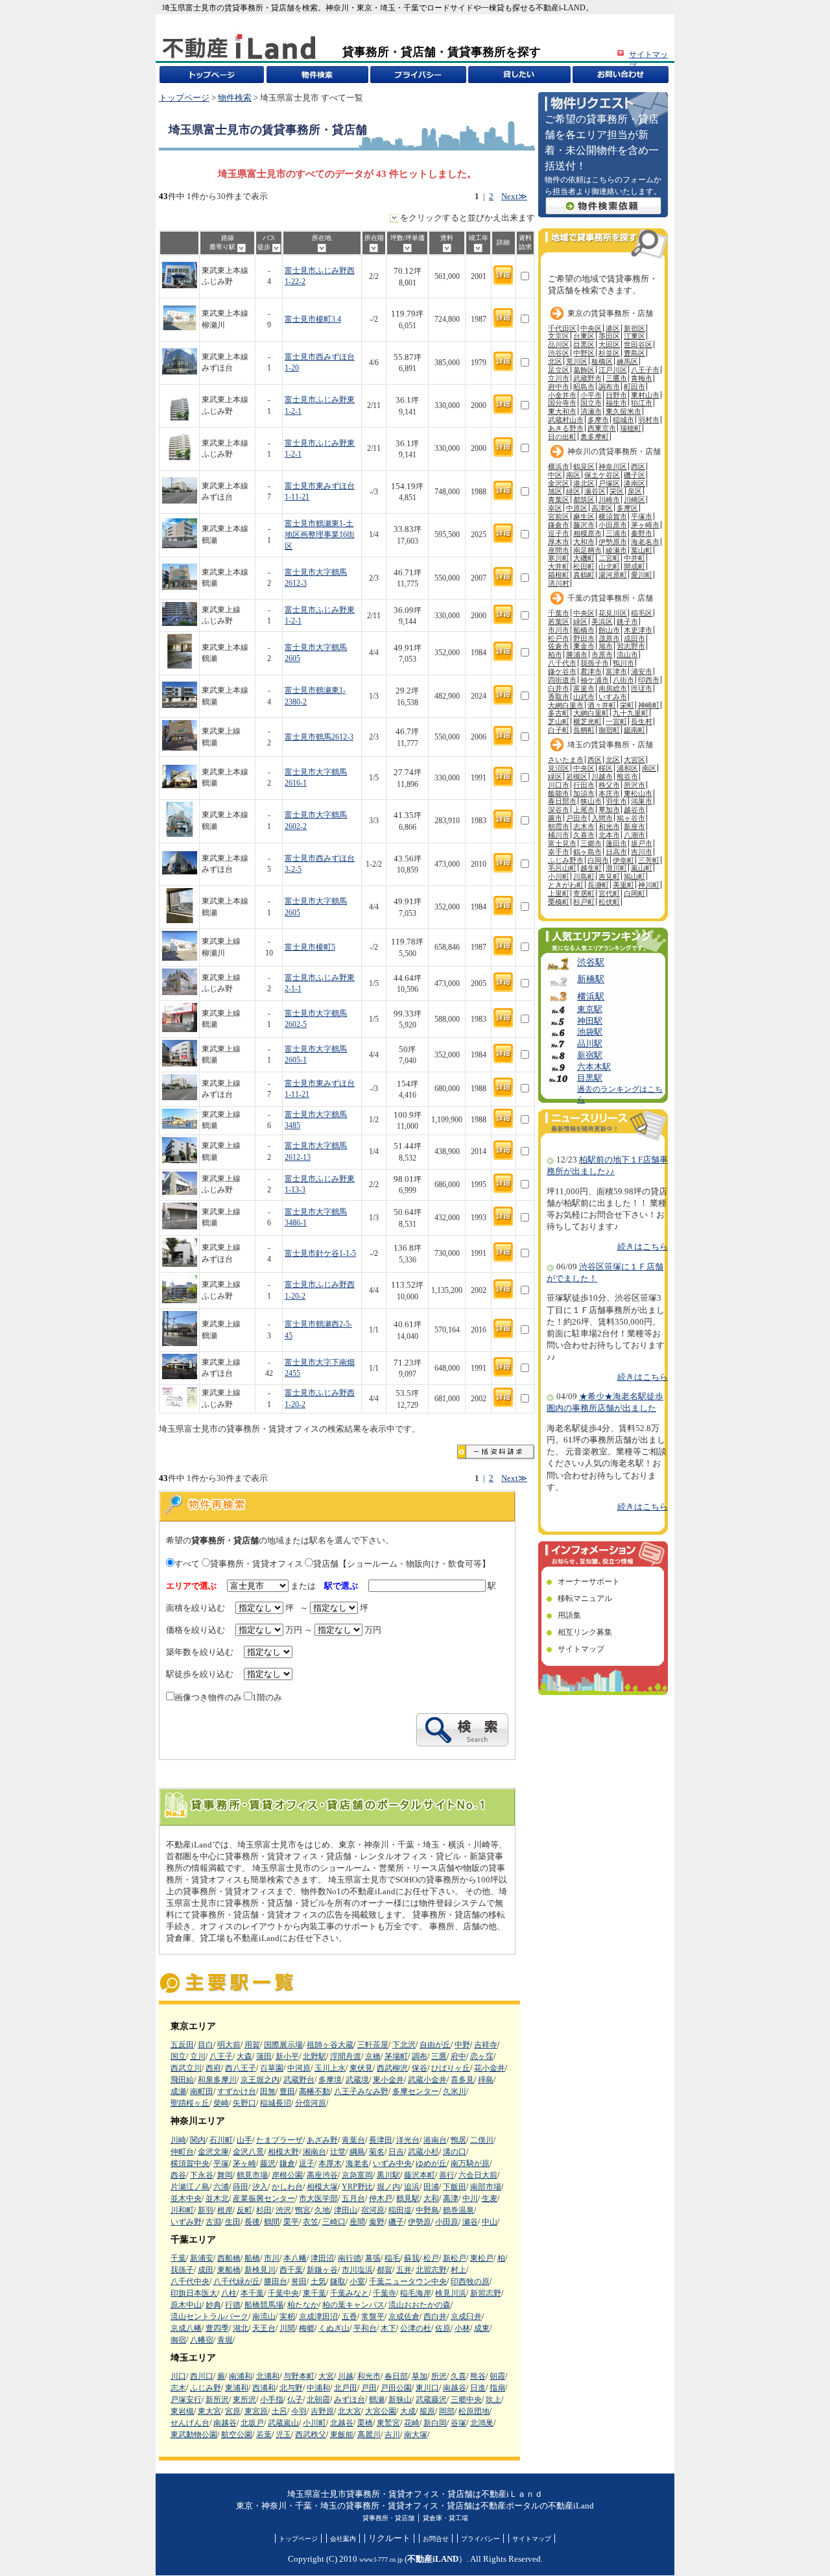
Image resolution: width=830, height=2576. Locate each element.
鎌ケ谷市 (562, 671)
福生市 (616, 403)
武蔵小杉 (423, 2152)
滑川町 (616, 868)
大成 (408, 2411)
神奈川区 (613, 466)
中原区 (577, 508)
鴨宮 (303, 2210)
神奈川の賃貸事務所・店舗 (614, 451)
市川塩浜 (357, 2270)
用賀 (252, 2045)
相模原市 (587, 533)
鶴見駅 (408, 2198)
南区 (573, 475)
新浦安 (202, 2258)
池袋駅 (590, 1032)
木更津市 (638, 630)
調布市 (609, 387)
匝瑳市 (642, 688)
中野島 (427, 2210)
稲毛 (392, 2258)
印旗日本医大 (194, 2293)
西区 (638, 466)
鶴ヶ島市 (587, 852)
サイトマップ (581, 1649)
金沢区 (559, 483)
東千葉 (314, 2293)
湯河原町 (613, 575)
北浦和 (268, 2376)
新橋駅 (591, 979)
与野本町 (299, 2376)
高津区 (602, 508)
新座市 (634, 826)
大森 (244, 2056)
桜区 (606, 768)
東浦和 (237, 2388)
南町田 (202, 2091)
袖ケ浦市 (595, 680)
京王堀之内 (260, 2080)
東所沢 (244, 2400)
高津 (451, 2198)
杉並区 (609, 353)
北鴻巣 (482, 2423)
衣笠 (311, 2222)
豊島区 (634, 353)
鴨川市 (623, 663)
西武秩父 (311, 2435)
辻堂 (338, 2152)
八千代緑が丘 (237, 2281)
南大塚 (416, 2435)
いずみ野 (186, 2222)
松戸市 (559, 638)
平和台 (365, 2328)
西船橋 (229, 2258)
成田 (206, 2270)
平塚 (221, 2163)
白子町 (559, 730)
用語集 (569, 1615)
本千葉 (252, 2293)
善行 (447, 2175)
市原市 (602, 655)
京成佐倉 (404, 2317)
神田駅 (590, 1021)
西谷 (178, 2175)
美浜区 (602, 621)
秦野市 (642, 533)
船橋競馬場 (264, 2305)
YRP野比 (357, 2187)
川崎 (178, 2140)
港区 (613, 328)
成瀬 (178, 2091)
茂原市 (609, 638)
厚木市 (559, 542)
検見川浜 (451, 2293)
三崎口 (334, 2222)
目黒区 (584, 344)
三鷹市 (616, 378)
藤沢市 (584, 525)
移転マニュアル (585, 1598)
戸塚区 (609, 483)
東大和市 (562, 411)
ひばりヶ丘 (451, 2068)
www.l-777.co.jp (381, 2559)
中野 (462, 2045)
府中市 (559, 387)
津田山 (346, 2210)
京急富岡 (357, 2175)
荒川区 (577, 361)
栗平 (291, 2222)
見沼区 (559, 768)
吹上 (493, 2400)
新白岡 (435, 2423)
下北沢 (404, 2045)
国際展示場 (283, 2045)
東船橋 (229, 2270)
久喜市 (584, 835)
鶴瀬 (377, 2400)
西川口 (202, 2376)
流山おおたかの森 (420, 2305)
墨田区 (609, 336)
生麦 (490, 2198)
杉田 (264, 2210)
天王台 (264, 2328)
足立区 (559, 370)
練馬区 (627, 361)
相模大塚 (322, 2187)
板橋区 (602, 361)
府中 (458, 2056)
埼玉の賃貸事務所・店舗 (610, 745)
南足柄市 (587, 550)
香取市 (559, 697)
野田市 (584, 638)
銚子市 (627, 621)
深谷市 (559, 810)
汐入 (260, 2187)
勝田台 (276, 2281)
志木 (178, 2388)
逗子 (307, 2163)
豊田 (287, 2091)
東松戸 (482, 2258)
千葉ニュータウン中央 (408, 2281)
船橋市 (584, 630)
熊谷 (478, 2376)
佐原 (443, 2328)
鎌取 (338, 2281)
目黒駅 (590, 1078)
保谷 (420, 2068)
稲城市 (623, 420)
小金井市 (562, 395)
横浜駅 (591, 996)
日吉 (396, 2152)
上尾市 (584, 810)
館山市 (609, 630)
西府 (213, 2068)
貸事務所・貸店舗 (388, 2518)
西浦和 (264, 2388)
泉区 (635, 491)
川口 (178, 2376)
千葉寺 (385, 2293)
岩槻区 (577, 776)
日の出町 (562, 437)
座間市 (559, 550)
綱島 (357, 2152)
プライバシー (480, 2539)
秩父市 (609, 785)
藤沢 (268, 2163)
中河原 (299, 2068)
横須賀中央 (190, 2163)
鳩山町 (634, 876)
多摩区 (627, 508)
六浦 (221, 2187)
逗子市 (559, 533)
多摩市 (598, 420)
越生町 (591, 868)
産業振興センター (264, 2198)
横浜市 (559, 466)
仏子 (295, 2400)
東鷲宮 (388, 2423)
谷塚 (458, 2423)
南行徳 (350, 2258)
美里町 (623, 885)
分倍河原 (311, 2103)
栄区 (617, 491)
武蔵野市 (587, 378)
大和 (431, 2198)
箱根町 (559, 575)
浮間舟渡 (346, 2056)
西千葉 (291, 2270)
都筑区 (584, 500)
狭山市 (591, 801)
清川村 (559, 583)
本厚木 (330, 2163)
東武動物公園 (194, 2435)
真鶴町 (584, 575)
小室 (357, 2281)
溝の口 (455, 2152)
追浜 (412, 2187)
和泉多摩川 (217, 2080)
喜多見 (462, 2080)
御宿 (178, 2340)
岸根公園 (287, 2175)
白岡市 (598, 860)
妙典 (213, 2305)
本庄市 (609, 793)
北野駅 (314, 2056)
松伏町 (609, 902)
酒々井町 (602, 705)
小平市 (591, 395)
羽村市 (649, 420)
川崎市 (609, 500)
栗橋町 (559, 902)
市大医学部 (318, 2198)
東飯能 (342, 2435)
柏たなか (303, 2305)
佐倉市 (559, 646)
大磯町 (584, 558)
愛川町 (642, 575)
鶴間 (272, 2222)
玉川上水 (330, 2068)
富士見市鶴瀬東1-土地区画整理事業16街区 (320, 535)
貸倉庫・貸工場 (445, 2518)
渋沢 (283, 2210)
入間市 (602, 818)
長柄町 (584, 730)
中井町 (634, 558)
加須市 (584, 793)
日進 (478, 2388)
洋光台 (408, 2140)
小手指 (272, 2400)
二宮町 (609, 558)
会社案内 (343, 2539)
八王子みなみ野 (361, 2091)
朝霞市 (559, 826)
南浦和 (241, 2376)
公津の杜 (416, 2328)
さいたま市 (566, 760)
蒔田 (241, 2187)
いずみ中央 (392, 2163)
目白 (206, 2045)
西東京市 (602, 428)
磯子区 (634, 475)
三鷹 (439, 2056)
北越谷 (342, 2423)
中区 (555, 475)
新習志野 (486, 2293)
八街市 (623, 680)
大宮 (326, 2376)
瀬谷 (470, 2222)
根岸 (225, 2210)
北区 (555, 361)
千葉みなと (350, 2293)
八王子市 (645, 370)
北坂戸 (252, 2423)
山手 (244, 2140)
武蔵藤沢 (431, 2400)
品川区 (559, 344)
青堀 (225, 2340)
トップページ (184, 98)
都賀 (385, 2270)
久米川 (455, 2091)
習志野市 (631, 646)
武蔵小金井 (427, 2080)
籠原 (427, 2411)
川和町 (182, 2210)
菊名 (377, 2152)
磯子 (396, 2222)
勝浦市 (577, 655)
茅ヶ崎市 (645, 525)
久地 (322, 2210)
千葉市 (559, 613)
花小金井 (490, 2068)
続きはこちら (643, 1247)
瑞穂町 (631, 428)
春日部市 (562, 801)
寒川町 (559, 558)
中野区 (584, 353)
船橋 (252, 2258)
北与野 (291, 2388)
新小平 (287, 2056)
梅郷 (307, 2328)
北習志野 (431, 2270)
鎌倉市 (559, 525)
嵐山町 (642, 868)
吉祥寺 (486, 2045)
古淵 (213, 2222)
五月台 (353, 2198)
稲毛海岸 (416, 2293)
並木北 (217, 2198)
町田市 (634, 387)
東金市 (584, 646)
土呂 (279, 2411)
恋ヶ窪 (482, 2056)
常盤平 (373, 2317)
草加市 (609, 810)
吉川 (392, 2435)
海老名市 (645, 542)
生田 (233, 2222)
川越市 (602, 776)
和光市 (369, 2376)
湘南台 (314, 2152)
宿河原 (373, 2210)
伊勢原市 (613, 542)
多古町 (559, 713)
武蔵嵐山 (283, 2423)
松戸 (431, 2258)
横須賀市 (613, 516)
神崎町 (649, 705)
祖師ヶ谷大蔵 (330, 2045)
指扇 (497, 2388)
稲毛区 (642, 613)
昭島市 (584, 387)
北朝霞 (318, 2400)
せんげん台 (190, 2423)
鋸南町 (634, 730)
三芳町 (649, 860)
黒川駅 (388, 2175)
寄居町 (584, 893)
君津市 (591, 671)
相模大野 (283, 2152)
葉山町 (642, 550)
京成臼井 (466, 2317)
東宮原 (256, 2411)
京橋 (373, 2056)
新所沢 (217, 2400)
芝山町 (559, 721)
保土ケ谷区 (602, 475)
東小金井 (388, 2080)
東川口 (427, 2388)
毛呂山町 (562, 868)
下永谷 (202, 2175)
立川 (198, 2056)
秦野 (377, 2222)
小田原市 (613, 525)
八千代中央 (190, 2281)
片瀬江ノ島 (190, 2187)
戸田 (369, 2388)
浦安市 (642, 671)
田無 (268, 2091)
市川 (272, 2258)
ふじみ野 (206, 2388)
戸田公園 (396, 2388)
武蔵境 (357, 2080)
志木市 (584, 826)
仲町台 (182, 2152)
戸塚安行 (186, 2400)
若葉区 (559, 621)
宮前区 (559, 516)
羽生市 (616, 801)
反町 (244, 2210)
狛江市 (642, 403)
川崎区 (634, 500)
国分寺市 (562, 403)
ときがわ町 (566, 885)
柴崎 (221, 2103)
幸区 (555, 508)
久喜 (458, 2376)
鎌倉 (287, 2163)
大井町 (559, 566)
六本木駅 (594, 1067)
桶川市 (559, 835)
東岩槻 (182, 2411)
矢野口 (244, 2103)
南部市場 (486, 2187)
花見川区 (613, 613)
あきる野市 (566, 428)
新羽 (206, 2210)
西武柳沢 (392, 2068)
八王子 (221, 2056)
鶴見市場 (252, 2175)
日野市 (616, 395)
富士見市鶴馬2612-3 (319, 737)
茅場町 (396, 2056)
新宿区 (634, 328)
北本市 (609, 835)
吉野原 (322, 2411)
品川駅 (590, 1044)
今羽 (299, 2411)
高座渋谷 (322, 2175)
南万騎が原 (470, 2163)
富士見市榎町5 (310, 947)
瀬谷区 (595, 491)
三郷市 (591, 843)
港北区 (584, 483)
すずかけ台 (237, 2091)
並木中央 (186, 2198)
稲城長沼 (276, 2103)
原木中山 (186, 2305)
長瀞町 (598, 885)
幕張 (373, 2258)
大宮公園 (381, 2411)
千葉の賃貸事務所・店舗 (610, 598)
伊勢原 (420, 2222)
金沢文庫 (213, 2152)
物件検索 (235, 98)
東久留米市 (623, 411)
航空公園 (237, 2435)
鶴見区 (584, 466)
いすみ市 (613, 697)
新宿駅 (590, 1055)
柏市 (555, 655)
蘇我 (412, 2258)
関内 (198, 2140)
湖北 (241, 2328)
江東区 (634, 336)
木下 (388, 2328)
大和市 (584, 542)
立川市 (559, 378)
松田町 (584, 566)
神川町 (649, 885)
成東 (482, 2328)
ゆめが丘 (431, 2163)
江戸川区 (613, 370)
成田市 (634, 638)
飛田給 (182, 2080)
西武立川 (186, 2068)
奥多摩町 (595, 437)
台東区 (584, 336)
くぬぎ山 (334, 2328)
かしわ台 (287, 2187)
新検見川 (260, 2270)
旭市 (606, 646)
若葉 (264, 2435)
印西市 (649, 680)
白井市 (559, 688)
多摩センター (416, 2091)
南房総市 (613, 688)
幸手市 (559, 852)
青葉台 (353, 2140)
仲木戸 (381, 2198)
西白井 (435, 2317)
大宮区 (634, 760)
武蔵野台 (299, 2080)
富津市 (616, 671)
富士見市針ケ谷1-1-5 (320, 1254)
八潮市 (634, 835)
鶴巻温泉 (458, 2210)
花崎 (412, 2423)
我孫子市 (595, 663)
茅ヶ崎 (244, 2163)
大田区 (609, 344)
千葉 (178, 2258)
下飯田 (455, 2187)
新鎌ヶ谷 (322, 2270)
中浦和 (318, 2388)
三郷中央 (466, 2400)
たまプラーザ (279, 2140)
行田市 (584, 785)
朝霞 (497, 2376)
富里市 (584, 688)
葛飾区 (584, 370)
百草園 (272, 2068)
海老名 (357, 2163)
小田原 (447, 2222)
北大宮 (350, 2411)
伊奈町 (623, 860)
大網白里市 (566, 705)
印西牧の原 (470, 2281)
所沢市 (634, 785)
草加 (420, 2376)
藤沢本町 (420, 2175)
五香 (350, 2317)
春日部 (396, 2376)
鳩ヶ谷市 (631, 818)
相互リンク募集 (585, 1632)
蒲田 (264, 2056)
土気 (318, 2281)
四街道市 (562, 680)
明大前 (229, 2045)
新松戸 (455, 2258)
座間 (357, 2222)
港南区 (634, 483)
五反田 (182, 2045)
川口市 (559, 785)
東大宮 (209, 2411)
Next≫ (514, 197)
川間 (287, 2328)
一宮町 (616, 721)
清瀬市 (591, 411)
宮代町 (609, 893)
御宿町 (609, 730)
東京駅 (590, 1009)
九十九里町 (631, 713)
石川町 (221, 2140)
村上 (458, 2270)
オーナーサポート (589, 1582)
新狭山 (400, 2400)
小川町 (314, 2423)
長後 (252, 2222)
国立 (178, 2056)
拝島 (486, 2080)
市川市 (559, 630)
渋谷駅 (591, 962)
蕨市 (555, 818)
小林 (462, 2328)
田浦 (431, 2187)
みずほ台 (350, 2400)
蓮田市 (616, 843)
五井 (404, 2270)
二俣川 (482, 2140)
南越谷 (455, 2388)
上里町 (559, 893)
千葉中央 (283, 2293)
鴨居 (458, 2140)
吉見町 (609, 876)
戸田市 (577, 818)
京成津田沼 (318, 2317)
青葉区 (559, 500)
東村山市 (645, 395)
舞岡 (225, 2175)
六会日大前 (478, 2175)
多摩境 (330, 2080)
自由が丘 (435, 2045)
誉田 (299, 2281)
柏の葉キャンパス (353, 2305)
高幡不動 (314, 2091)
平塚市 (642, 516)
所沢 (439, 2376)
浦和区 (627, 768)
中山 (490, 2222)
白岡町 (634, 893)
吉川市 (642, 852)
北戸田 (346, 2388)
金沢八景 (248, 2152)
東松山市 (638, 793)
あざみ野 (322, 2140)
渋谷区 (559, 353)
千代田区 (562, 328)
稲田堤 (400, 2210)
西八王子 (241, 2068)
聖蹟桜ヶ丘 (190, 2103)
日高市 (616, 852)
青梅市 (642, 378)
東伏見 (361, 2068)
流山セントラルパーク (209, 2317)
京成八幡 (186, 2328)
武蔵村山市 (566, 420)
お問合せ (436, 2539)
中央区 (591, 328)
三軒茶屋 (373, 2045)
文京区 (559, 336)
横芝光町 (587, 721)
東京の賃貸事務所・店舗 (610, 313)
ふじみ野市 (566, 860)
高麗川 (369, 2435)
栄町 (627, 705)
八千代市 (562, 663)
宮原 (233, 2411)
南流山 (264, 2317)
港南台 (435, 2140)
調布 (420, 2056)
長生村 (642, 721)
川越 (346, 2376)
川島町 (584, 876)
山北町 (609, 566)
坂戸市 (642, 843)
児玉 (283, 2435)
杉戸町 (584, 902)
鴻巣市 (642, 801)
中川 (470, 2198)
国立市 (591, 403)
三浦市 (616, 533)
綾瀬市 (616, 550)
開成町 (634, 566)
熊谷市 (627, 776)
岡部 (447, 2411)
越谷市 (634, 810)
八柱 (229, 2293)
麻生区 (584, 516)
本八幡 (295, 2258)
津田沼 (322, 2258)
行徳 (233, 2305)
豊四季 (217, 2328)
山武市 (584, 697)
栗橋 (365, 2423)
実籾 (287, 2317)
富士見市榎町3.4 (313, 319)
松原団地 (474, 2411)
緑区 (573, 491)
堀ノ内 (388, 2187)
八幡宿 (202, 2340)
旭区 (555, 491)
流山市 (627, 655)
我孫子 (182, 2270)
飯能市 (559, 793)
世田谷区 (638, 344)
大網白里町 (591, 713)
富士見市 (562, 843)
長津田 (381, 2140)
